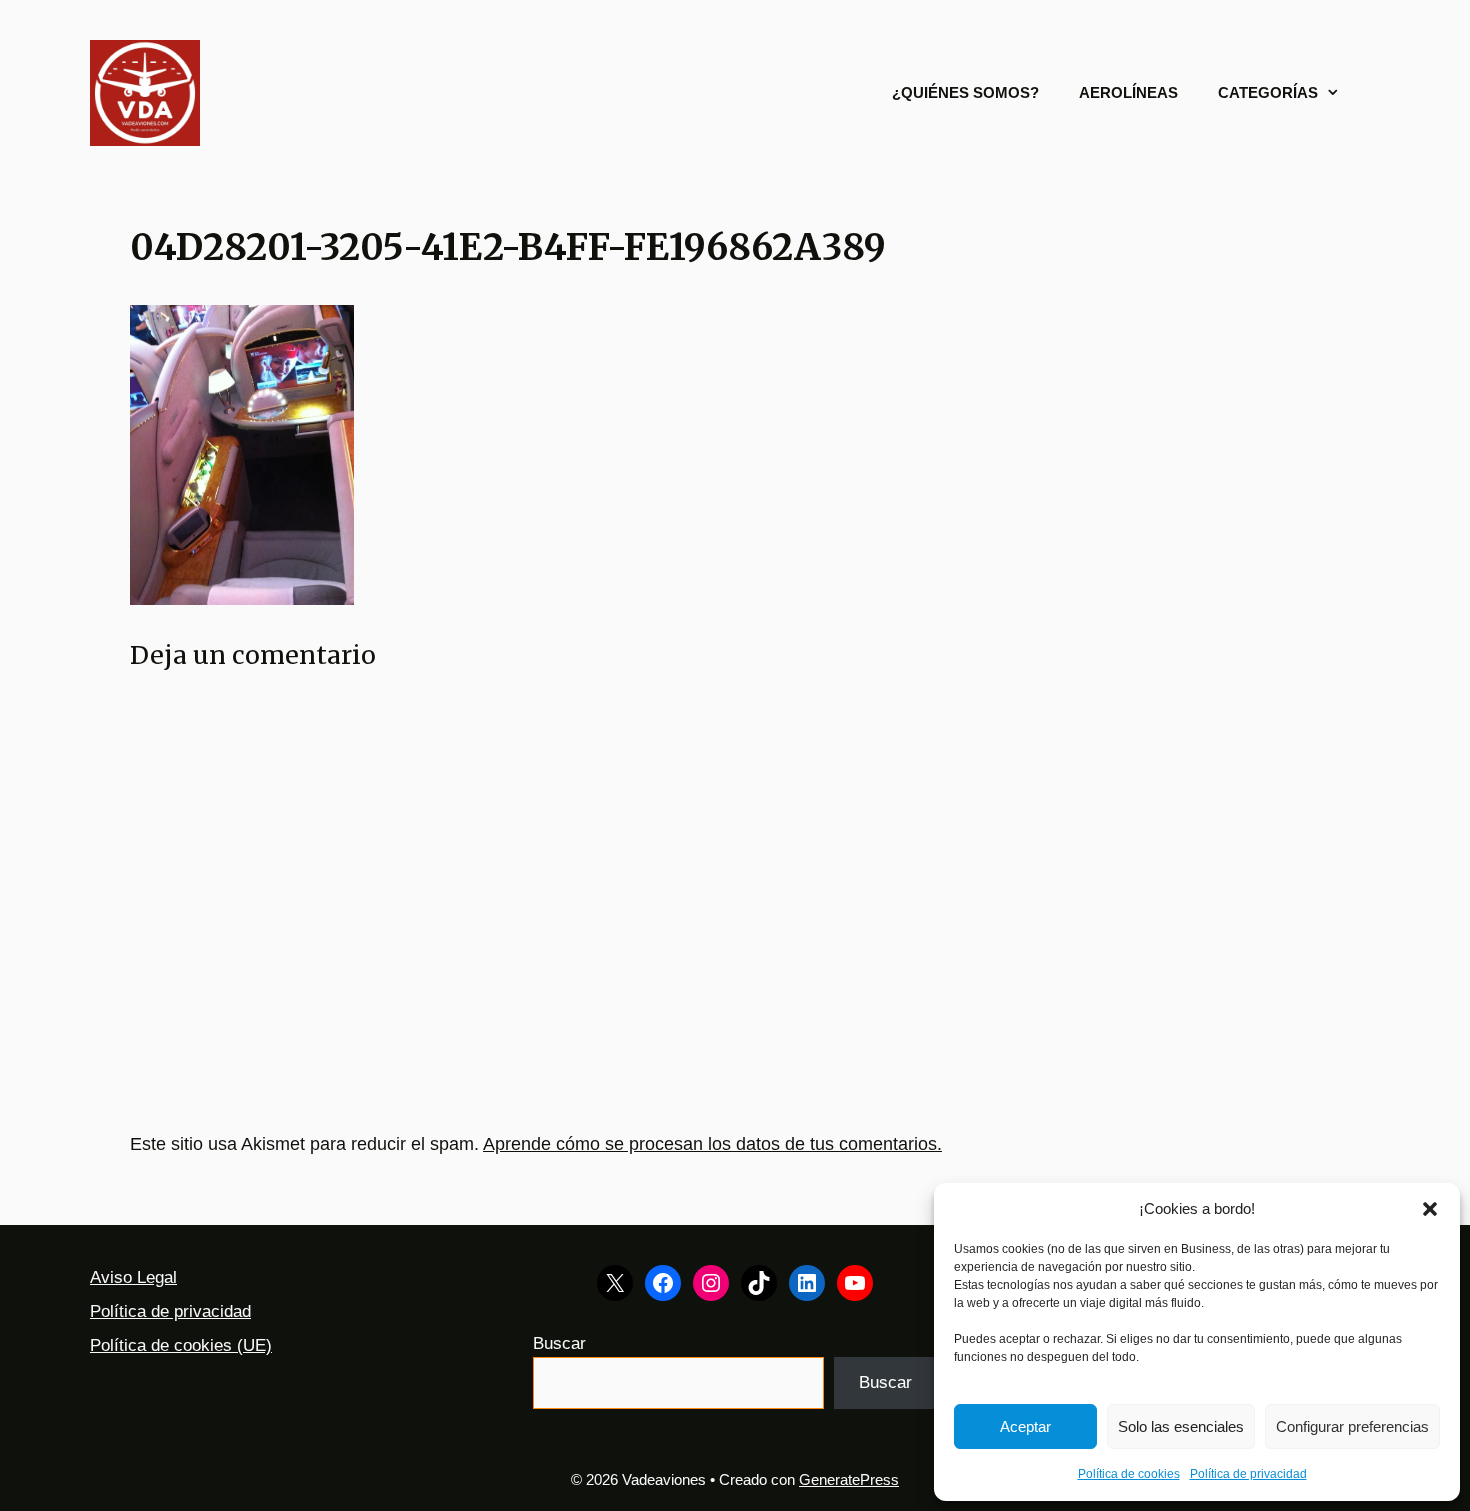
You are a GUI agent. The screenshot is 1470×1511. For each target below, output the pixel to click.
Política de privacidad (1248, 1474)
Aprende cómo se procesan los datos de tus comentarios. (712, 1144)
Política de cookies (1129, 1474)
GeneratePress (849, 1479)
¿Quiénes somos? (965, 92)
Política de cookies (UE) (181, 1345)
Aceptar (1025, 1426)
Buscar (559, 1343)
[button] (1430, 1209)
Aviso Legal (133, 1277)
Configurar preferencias (1352, 1426)
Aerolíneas (1128, 92)
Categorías (1268, 92)
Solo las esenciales (1181, 1426)
